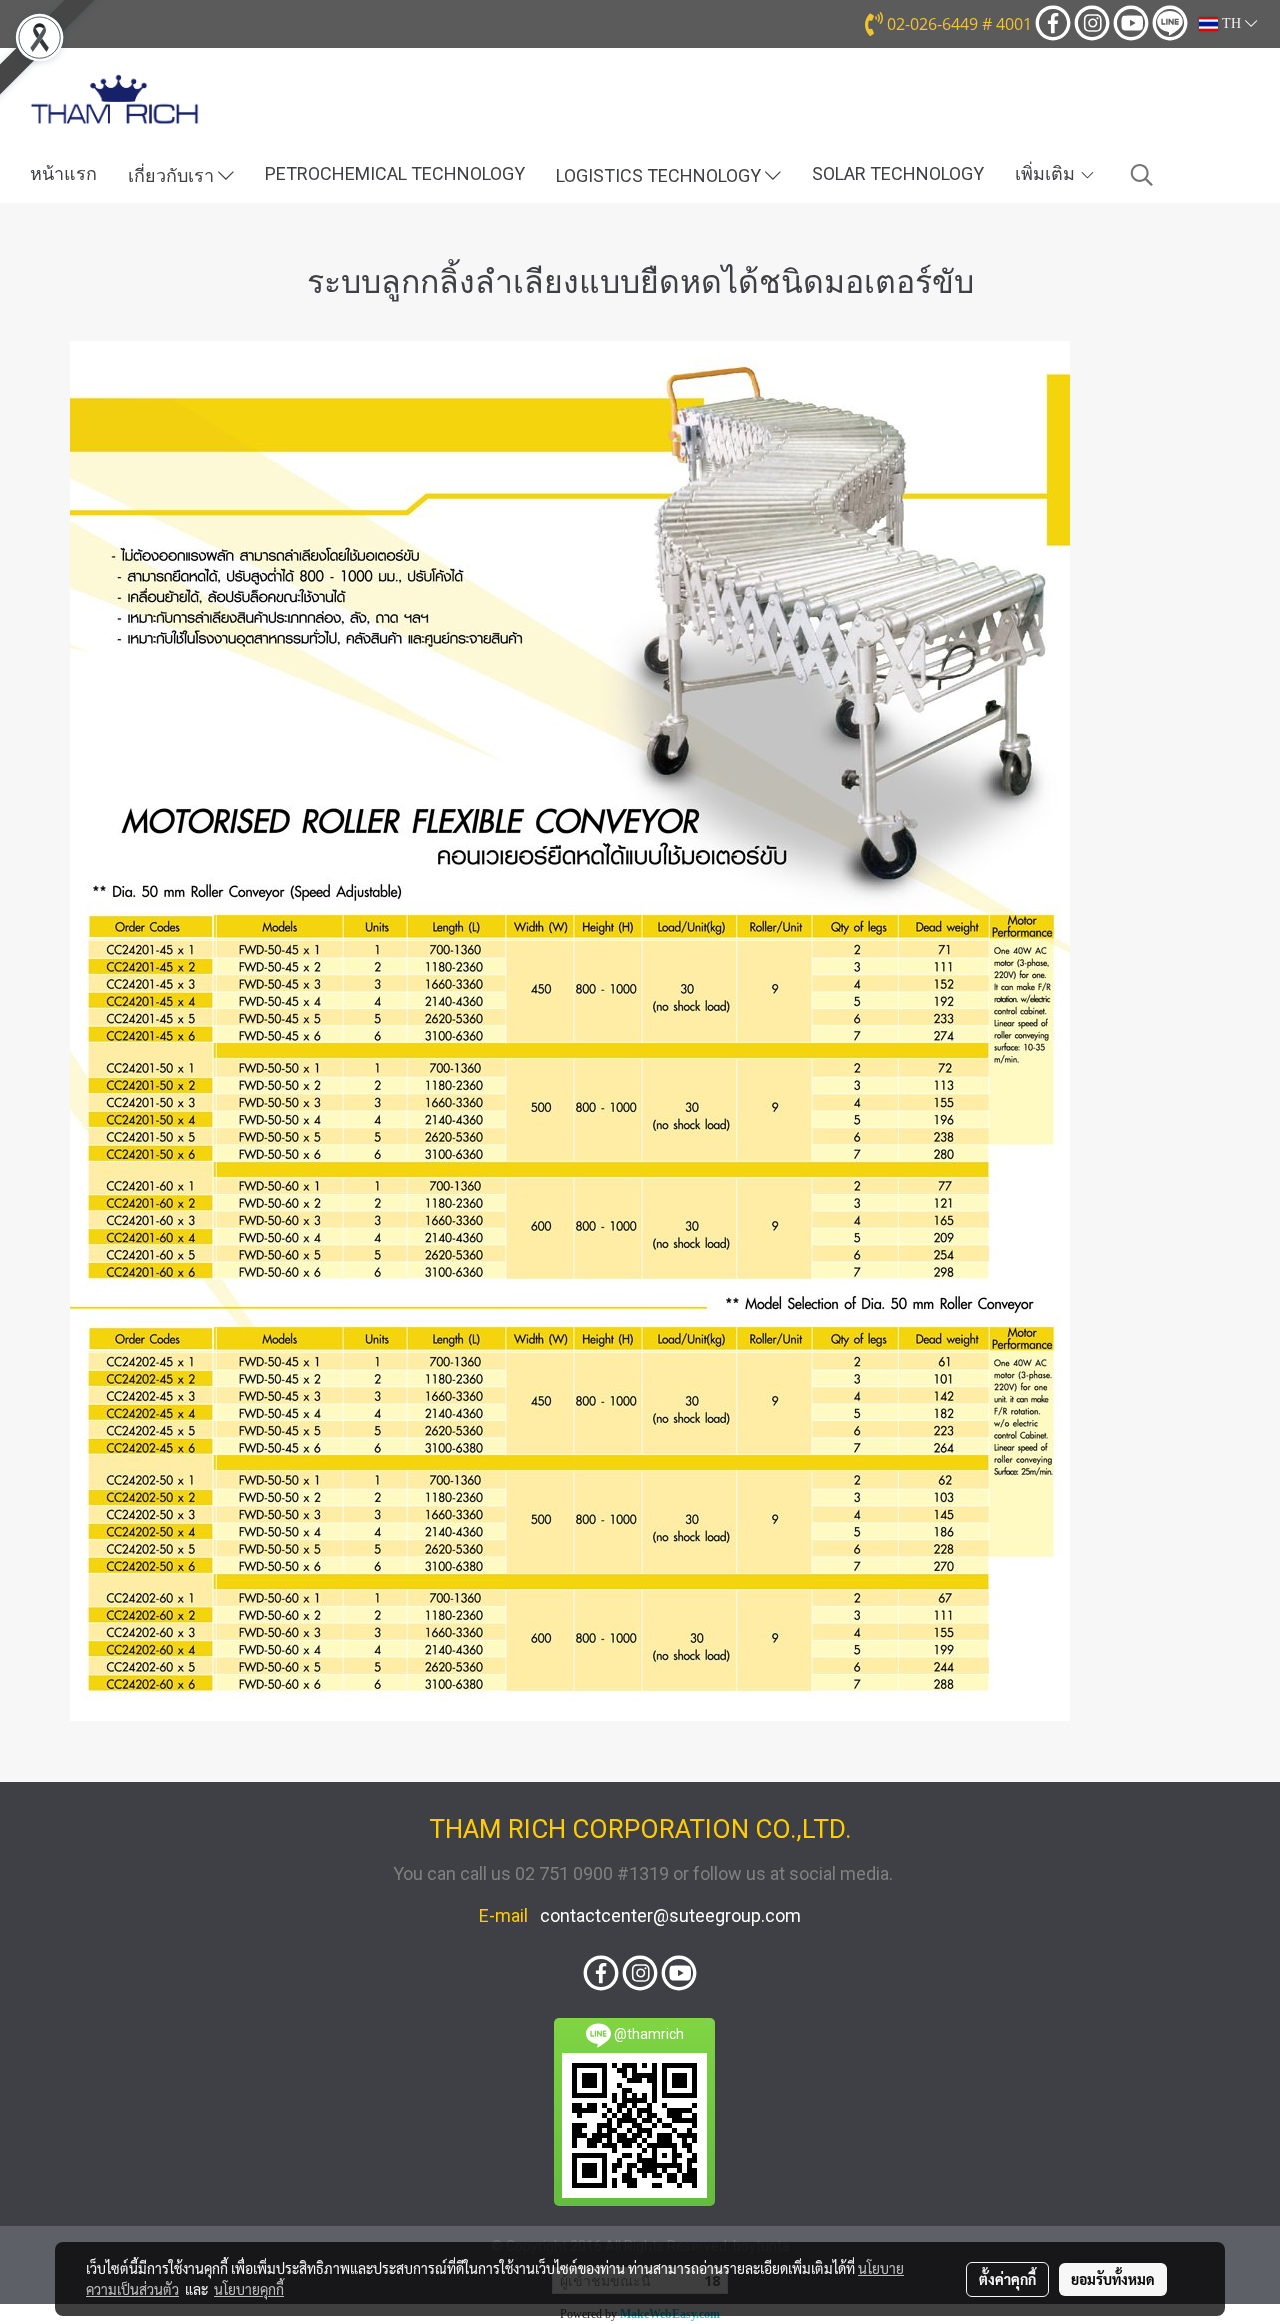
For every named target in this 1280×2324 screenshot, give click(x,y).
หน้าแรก (63, 173)
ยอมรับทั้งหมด (1113, 2279)
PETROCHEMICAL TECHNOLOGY (395, 173)
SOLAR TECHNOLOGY (898, 173)
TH (1231, 23)
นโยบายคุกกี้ (249, 2289)
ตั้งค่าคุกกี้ (1007, 2279)
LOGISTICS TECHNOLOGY (660, 175)
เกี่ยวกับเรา (173, 175)
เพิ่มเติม (1047, 173)
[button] (1142, 175)
